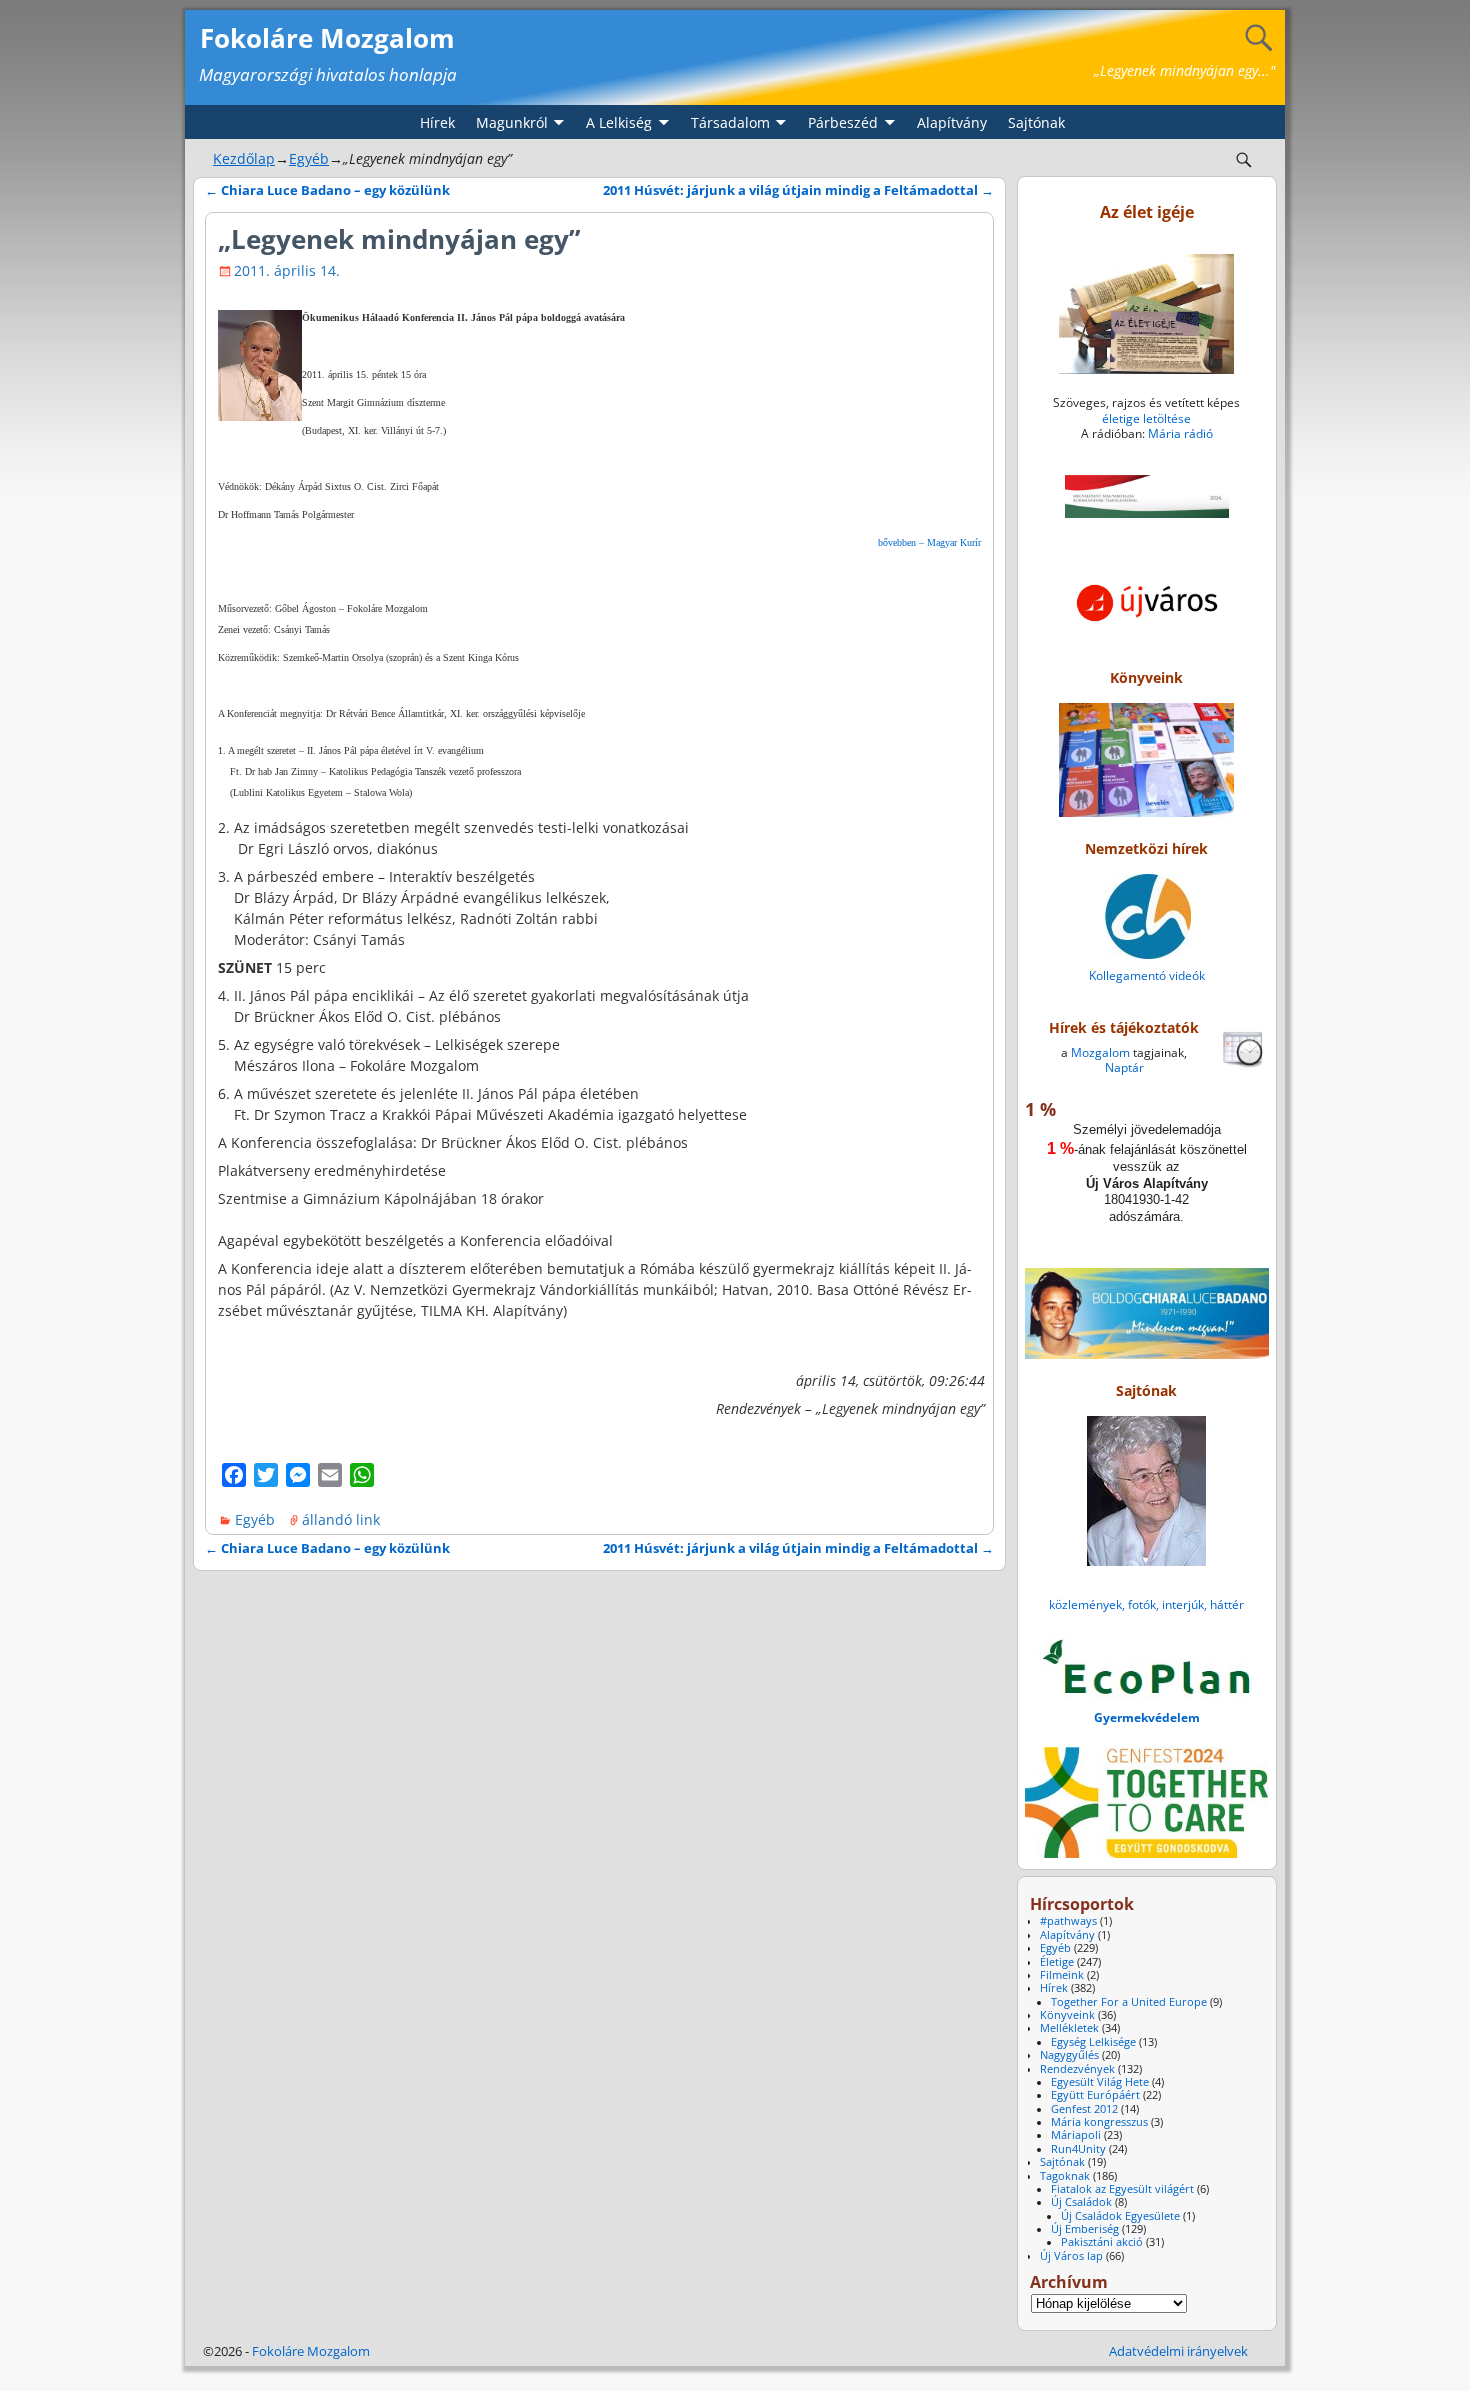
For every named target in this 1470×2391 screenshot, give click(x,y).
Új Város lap (1071, 2256)
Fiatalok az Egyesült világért (1122, 2189)
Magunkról (512, 122)
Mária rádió (1180, 433)
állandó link (341, 1519)
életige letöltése (1146, 418)
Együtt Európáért (1095, 2095)
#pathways (1068, 1921)
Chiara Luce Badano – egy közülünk (327, 190)
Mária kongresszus (1099, 2122)
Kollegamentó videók (1147, 975)
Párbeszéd (843, 122)
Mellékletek (1069, 2028)
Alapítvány (952, 122)
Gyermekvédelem (1147, 1717)
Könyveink (1067, 2015)
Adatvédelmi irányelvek (1178, 2351)
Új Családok (1081, 2202)
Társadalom (730, 122)
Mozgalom (1100, 1052)
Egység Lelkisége (1093, 2042)
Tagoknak (1065, 2176)
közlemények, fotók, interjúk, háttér (1146, 1604)
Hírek (437, 122)
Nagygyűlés (1069, 2055)
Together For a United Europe (1129, 2002)
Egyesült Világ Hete (1100, 2082)
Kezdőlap (244, 158)
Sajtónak (1036, 122)
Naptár (1124, 1067)
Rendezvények (1077, 2069)
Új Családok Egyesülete (1120, 2216)
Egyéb (309, 158)
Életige (1057, 1962)
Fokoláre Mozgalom (327, 38)
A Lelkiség (619, 122)
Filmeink (1062, 1975)
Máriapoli (1076, 2135)
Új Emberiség (1085, 2229)
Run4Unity (1078, 2149)
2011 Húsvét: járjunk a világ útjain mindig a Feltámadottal (798, 190)
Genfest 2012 (1084, 2109)
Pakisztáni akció (1102, 2242)
